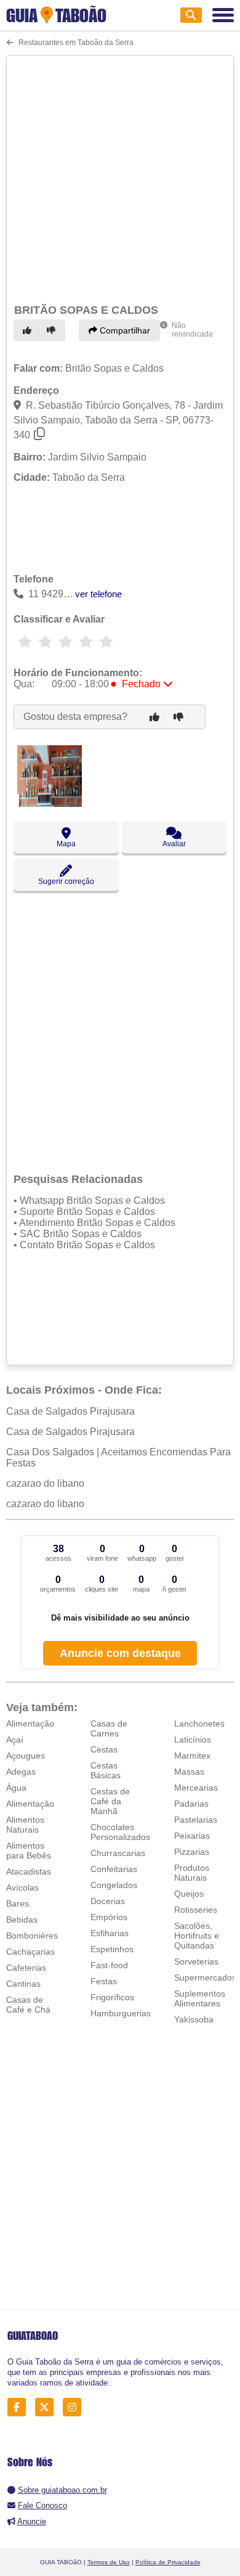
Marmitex (192, 1756)
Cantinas (23, 1984)
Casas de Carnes (109, 1728)
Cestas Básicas (106, 1770)
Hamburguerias (121, 2013)
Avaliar (174, 844)
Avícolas (22, 1887)
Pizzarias (192, 1852)
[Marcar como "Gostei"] (29, 330)
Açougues (26, 1756)
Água (16, 1788)
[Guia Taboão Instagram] (75, 2407)
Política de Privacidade (168, 2562)
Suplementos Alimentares (200, 1998)
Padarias (191, 1804)
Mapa (66, 844)
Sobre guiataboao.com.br (62, 2490)
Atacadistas (29, 1871)
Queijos (189, 1894)
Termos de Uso (109, 2562)
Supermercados (205, 1977)
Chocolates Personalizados (120, 1832)
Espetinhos (112, 1949)
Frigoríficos (112, 1997)
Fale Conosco (42, 2505)
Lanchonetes (199, 1723)
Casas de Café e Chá (28, 2005)
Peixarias (192, 1836)
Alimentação (30, 1723)
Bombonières (32, 1936)
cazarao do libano (45, 1483)
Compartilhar (124, 330)
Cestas (104, 1749)
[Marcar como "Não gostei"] (53, 330)
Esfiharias (110, 1933)
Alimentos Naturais (25, 1825)
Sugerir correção (66, 881)
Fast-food (109, 1965)
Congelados (114, 1885)
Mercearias (196, 1788)
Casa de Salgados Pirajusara (70, 1411)
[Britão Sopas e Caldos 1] (50, 803)
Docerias (108, 1901)
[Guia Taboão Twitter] (48, 2407)
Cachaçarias (30, 1952)
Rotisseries (196, 1910)
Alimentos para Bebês (29, 1850)
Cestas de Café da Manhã (110, 1801)
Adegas (21, 1772)
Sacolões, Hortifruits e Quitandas (197, 1936)
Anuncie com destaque (120, 1653)
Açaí (15, 1740)
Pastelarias (196, 1820)
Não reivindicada (192, 330)
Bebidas (22, 1920)
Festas (104, 1981)
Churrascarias (118, 1853)
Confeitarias (114, 1869)
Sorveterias (196, 1961)
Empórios (109, 1917)
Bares (18, 1903)
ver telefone (98, 594)
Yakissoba (194, 2019)
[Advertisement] (120, 178)
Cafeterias (26, 1968)
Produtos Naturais (192, 1873)
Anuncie (32, 2521)
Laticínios (193, 1740)
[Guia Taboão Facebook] (20, 2407)
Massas (189, 1772)
